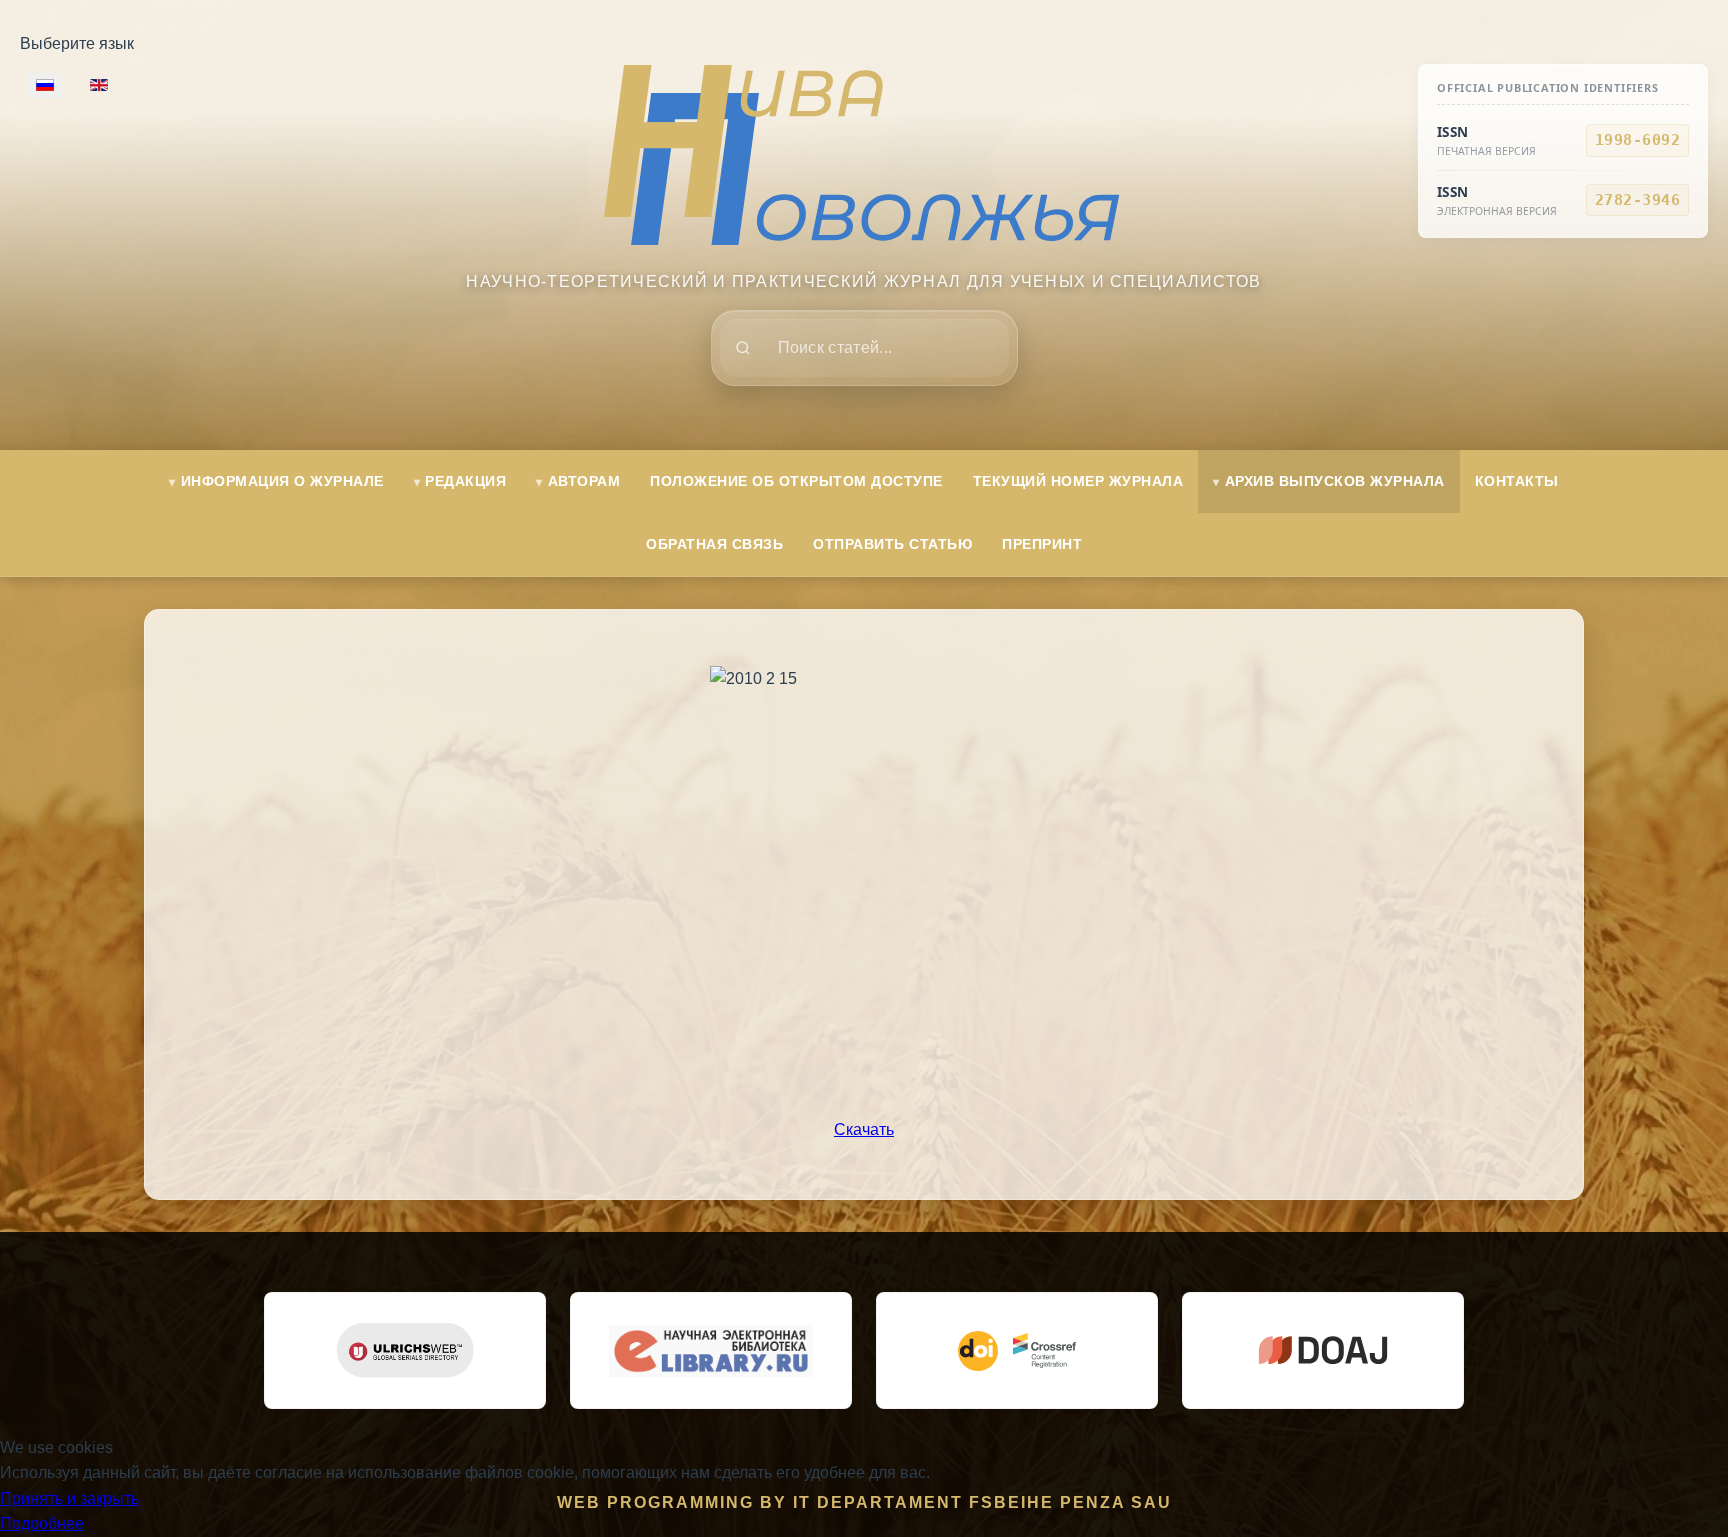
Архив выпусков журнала (1335, 481)
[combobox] (864, 348)
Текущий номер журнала (1078, 481)
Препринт (1042, 544)
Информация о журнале (282, 481)
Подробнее (42, 1523)
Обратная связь (714, 544)
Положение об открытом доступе (796, 481)
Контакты (1517, 481)
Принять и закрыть (69, 1498)
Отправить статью (892, 544)
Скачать (864, 1129)
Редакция (465, 481)
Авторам (584, 481)
